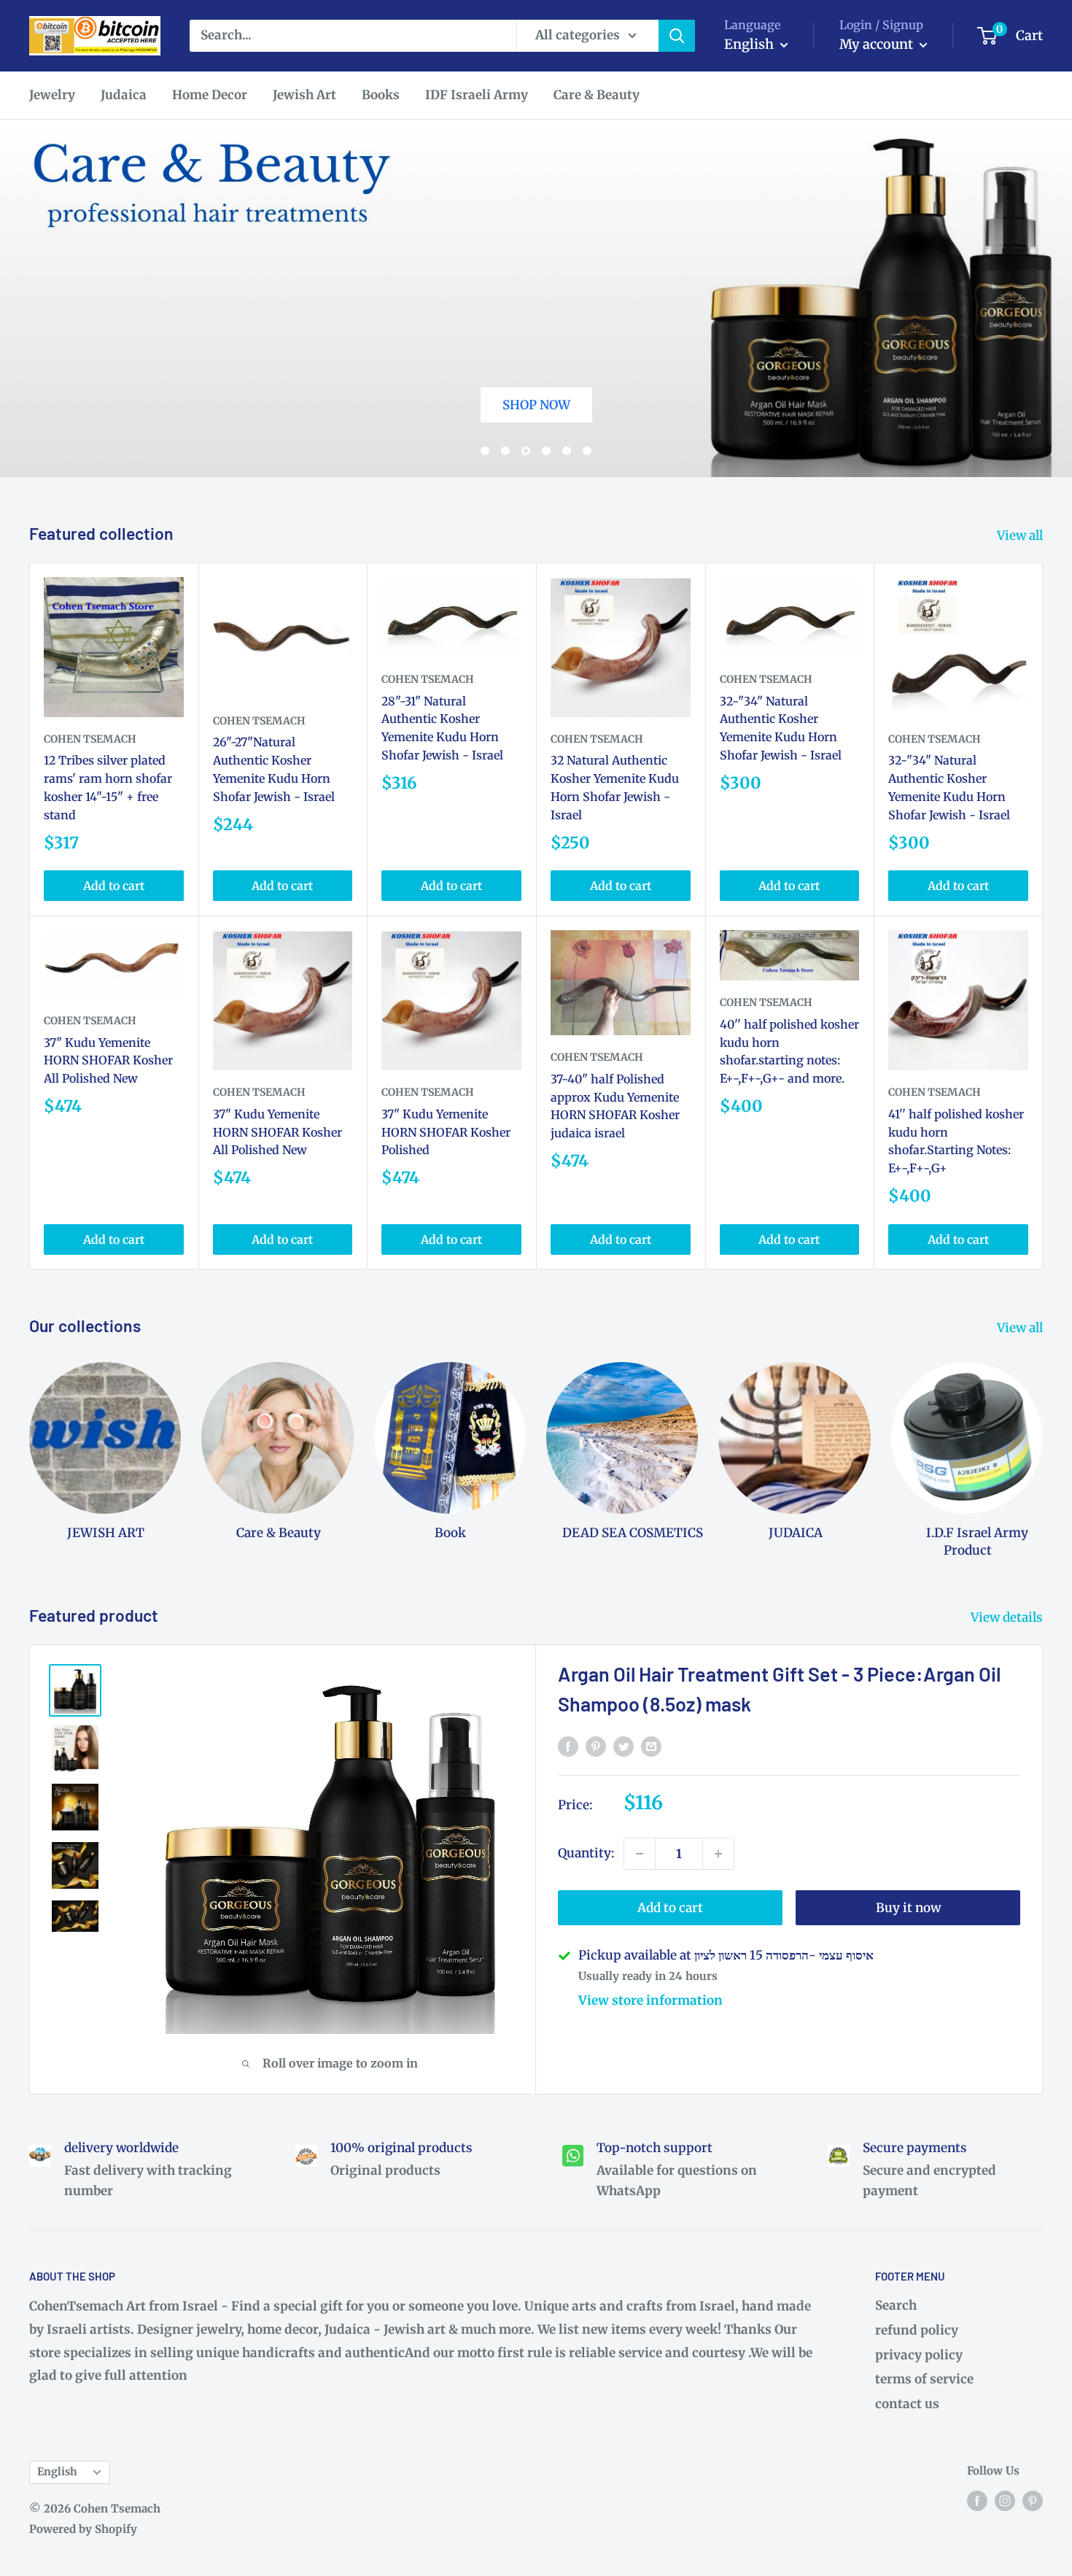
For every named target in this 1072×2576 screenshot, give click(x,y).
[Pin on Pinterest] (596, 1746)
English (57, 2472)
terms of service (924, 2379)
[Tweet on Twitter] (624, 1746)
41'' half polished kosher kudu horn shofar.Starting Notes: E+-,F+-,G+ (956, 1141)
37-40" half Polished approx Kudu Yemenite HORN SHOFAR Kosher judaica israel (615, 1106)
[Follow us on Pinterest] (1033, 2500)
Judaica (124, 95)
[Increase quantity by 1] (718, 1854)
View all (1021, 535)
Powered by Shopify (83, 2529)
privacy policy (919, 2355)
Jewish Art (304, 95)
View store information (650, 2000)
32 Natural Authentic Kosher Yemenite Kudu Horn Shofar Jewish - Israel (615, 787)
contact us (907, 2404)
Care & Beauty (597, 95)
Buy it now (908, 1908)
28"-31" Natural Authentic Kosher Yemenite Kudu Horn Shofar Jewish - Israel (442, 728)
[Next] (1042, 1446)
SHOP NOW (340, 166)
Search (896, 2305)
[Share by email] (651, 1746)
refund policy (917, 2330)
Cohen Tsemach (90, 739)
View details (1008, 1617)
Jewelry (52, 95)
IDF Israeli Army (477, 95)
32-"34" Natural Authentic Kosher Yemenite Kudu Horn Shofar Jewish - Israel (781, 728)
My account (878, 44)
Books (381, 95)
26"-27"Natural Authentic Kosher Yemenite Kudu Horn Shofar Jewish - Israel (274, 769)
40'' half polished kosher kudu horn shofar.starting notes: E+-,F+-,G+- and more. (789, 1051)
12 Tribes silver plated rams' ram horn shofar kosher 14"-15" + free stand (108, 787)
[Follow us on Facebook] (977, 2500)
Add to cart (114, 886)
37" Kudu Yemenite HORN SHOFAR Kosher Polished (446, 1132)
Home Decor (210, 95)
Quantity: (586, 1853)
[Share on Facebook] (568, 1746)
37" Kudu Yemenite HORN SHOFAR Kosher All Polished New (108, 1061)
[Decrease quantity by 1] (640, 1854)
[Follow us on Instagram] (1005, 2500)
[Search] (677, 36)
